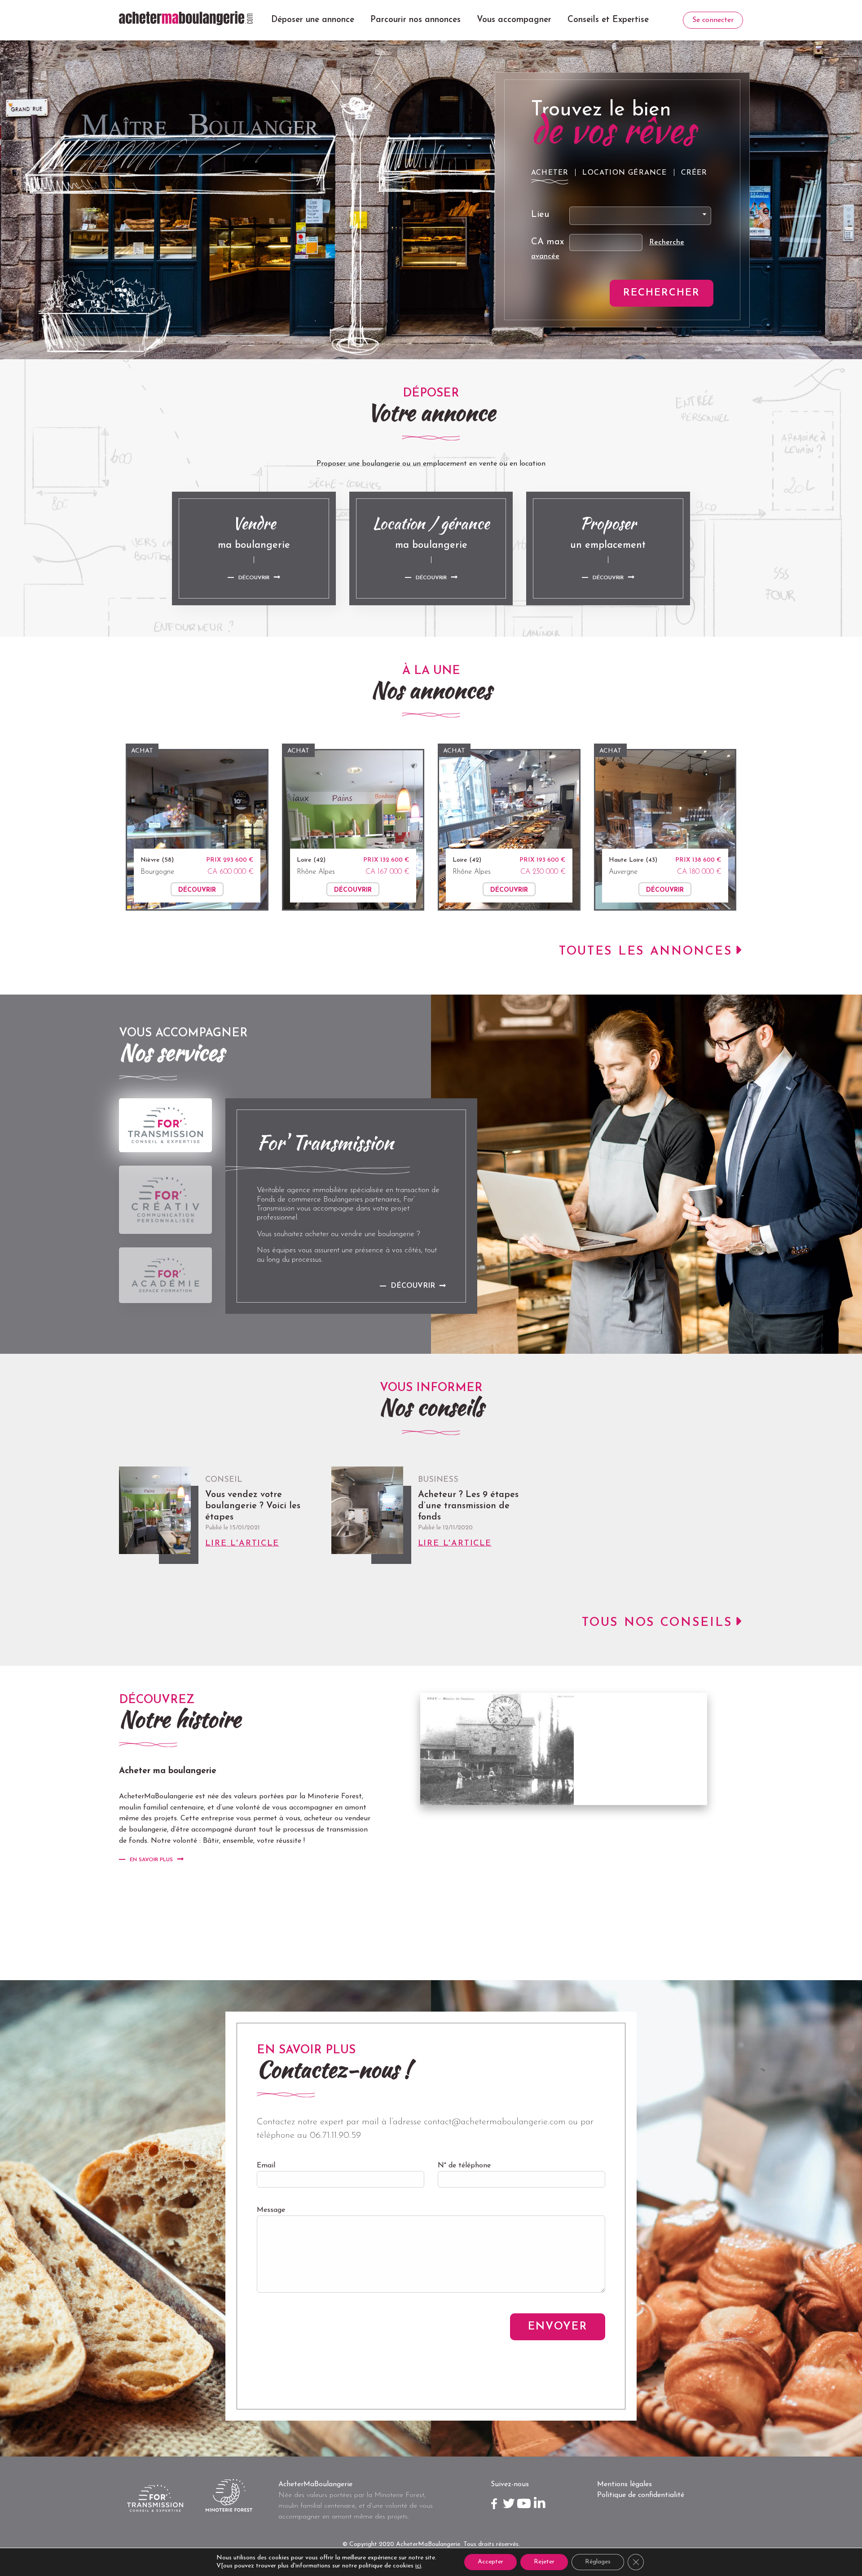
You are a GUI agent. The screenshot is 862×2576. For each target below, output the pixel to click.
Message (271, 2210)
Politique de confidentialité (641, 2495)
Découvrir (254, 578)
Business (438, 1480)
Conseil (224, 1480)
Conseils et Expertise (608, 20)
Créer (694, 173)
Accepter (490, 2562)
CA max (548, 242)
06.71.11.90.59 (335, 2136)
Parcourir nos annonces (416, 20)
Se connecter (713, 20)
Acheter (550, 173)
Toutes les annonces (646, 952)
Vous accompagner (514, 20)
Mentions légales (625, 2484)
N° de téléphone (464, 2166)
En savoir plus (151, 1860)
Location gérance (625, 173)
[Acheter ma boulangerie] (186, 18)
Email (266, 2166)
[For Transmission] (165, 1125)
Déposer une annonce (313, 20)
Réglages (598, 2562)
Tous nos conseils (657, 1623)
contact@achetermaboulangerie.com (495, 2122)
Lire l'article (242, 1544)
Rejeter (544, 2562)
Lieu (540, 215)
